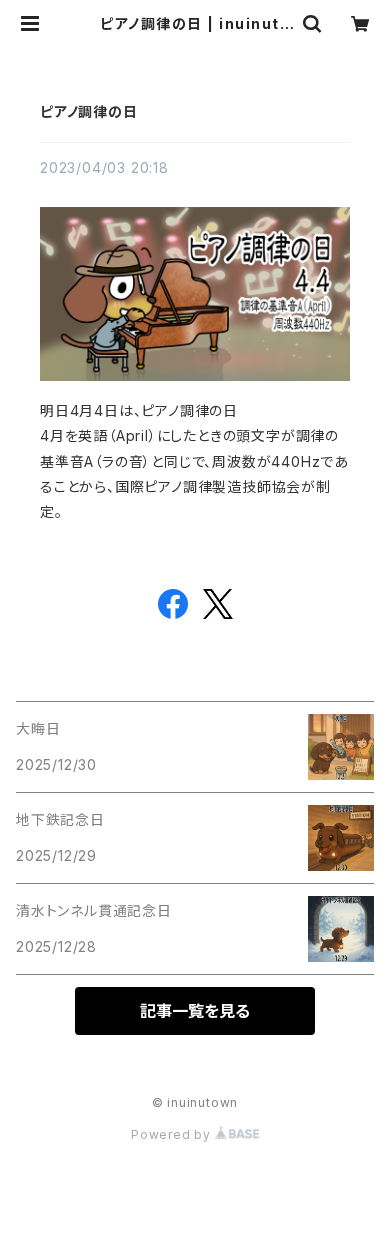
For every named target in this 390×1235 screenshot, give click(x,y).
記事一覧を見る (195, 1011)
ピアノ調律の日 (89, 111)
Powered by (173, 1134)
